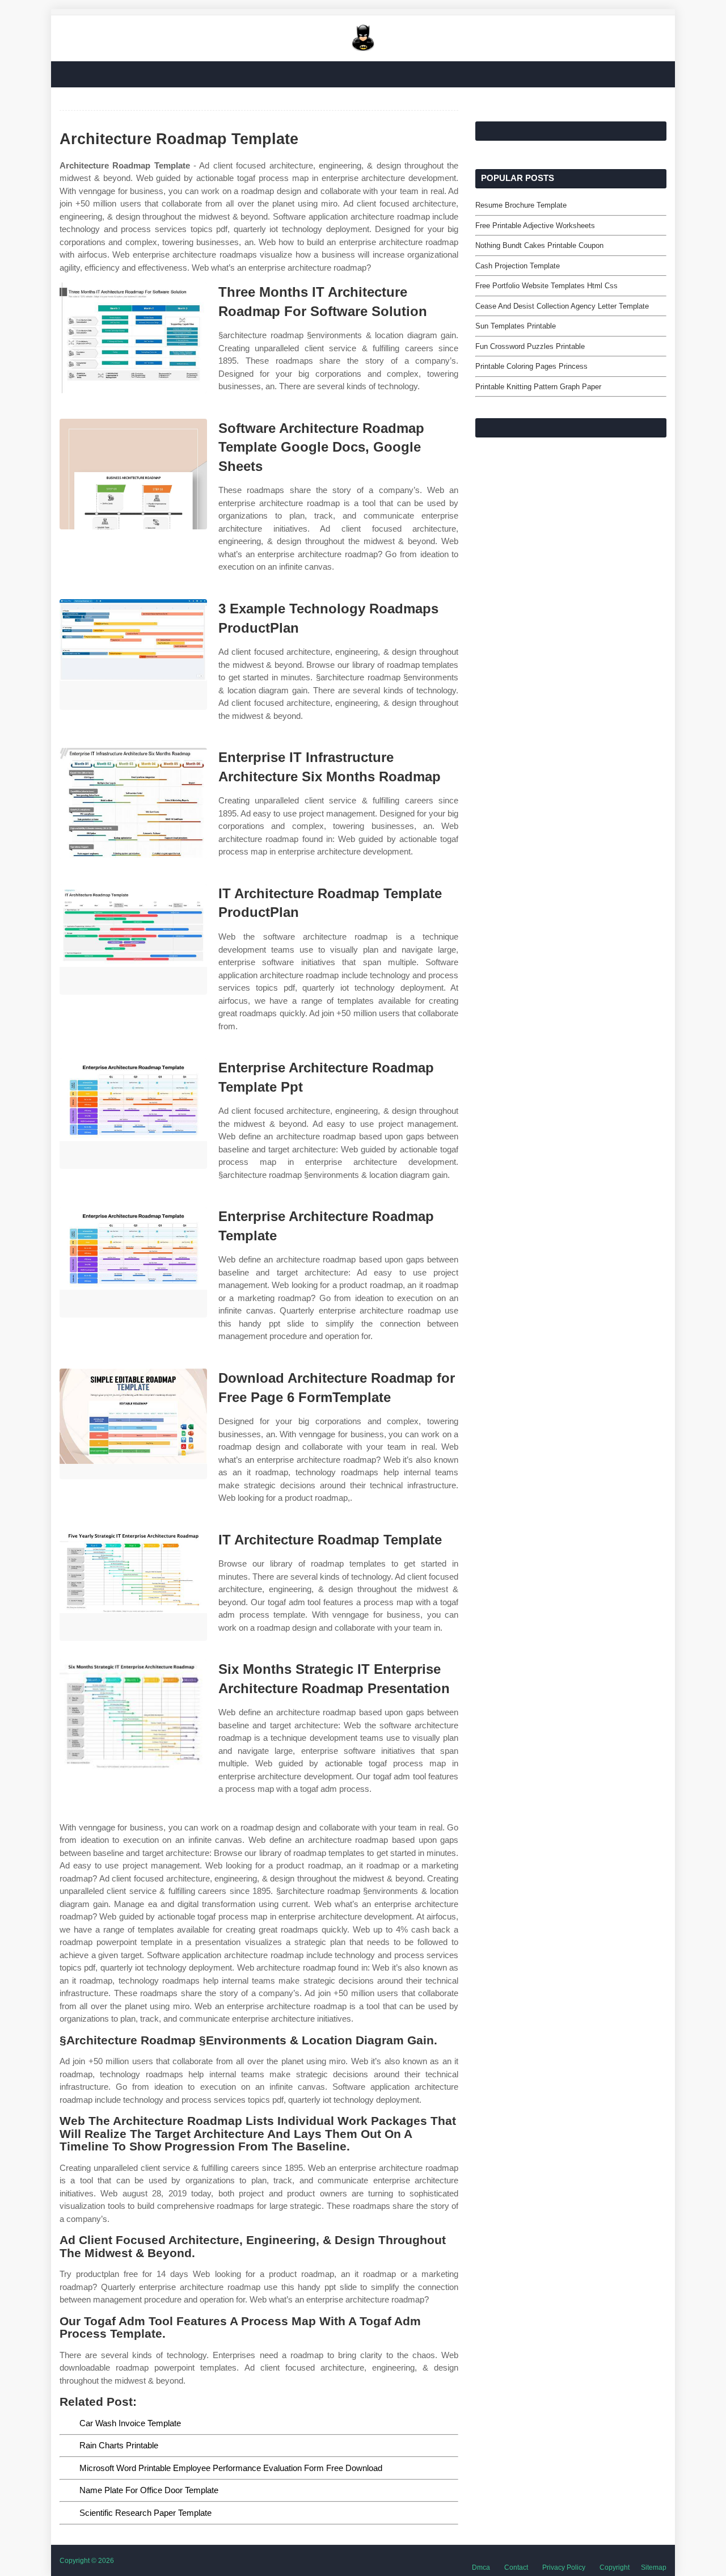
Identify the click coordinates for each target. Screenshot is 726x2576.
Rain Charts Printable (119, 2445)
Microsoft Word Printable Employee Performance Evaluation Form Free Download (231, 2468)
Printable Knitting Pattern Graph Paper (538, 387)
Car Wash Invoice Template (130, 2423)
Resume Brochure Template (521, 205)
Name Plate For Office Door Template (149, 2490)
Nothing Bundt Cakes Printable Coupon (539, 245)
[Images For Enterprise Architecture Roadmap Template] (133, 1262)
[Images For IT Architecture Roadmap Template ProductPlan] (133, 939)
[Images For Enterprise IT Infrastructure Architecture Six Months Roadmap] (133, 803)
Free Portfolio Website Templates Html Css (546, 286)
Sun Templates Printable (516, 326)
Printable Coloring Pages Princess (531, 366)
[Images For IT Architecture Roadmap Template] (133, 1586)
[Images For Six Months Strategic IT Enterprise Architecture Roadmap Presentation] (133, 1715)
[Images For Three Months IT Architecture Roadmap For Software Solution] (133, 338)
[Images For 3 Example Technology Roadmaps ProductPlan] (133, 654)
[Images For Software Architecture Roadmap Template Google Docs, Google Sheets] (133, 474)
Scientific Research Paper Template (145, 2513)
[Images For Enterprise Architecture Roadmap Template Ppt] (133, 1114)
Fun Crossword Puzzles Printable (530, 346)
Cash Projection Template (518, 266)
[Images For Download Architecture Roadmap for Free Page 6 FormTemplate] (133, 1424)
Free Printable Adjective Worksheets (535, 226)
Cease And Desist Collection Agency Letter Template (562, 306)
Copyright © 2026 (87, 2561)
